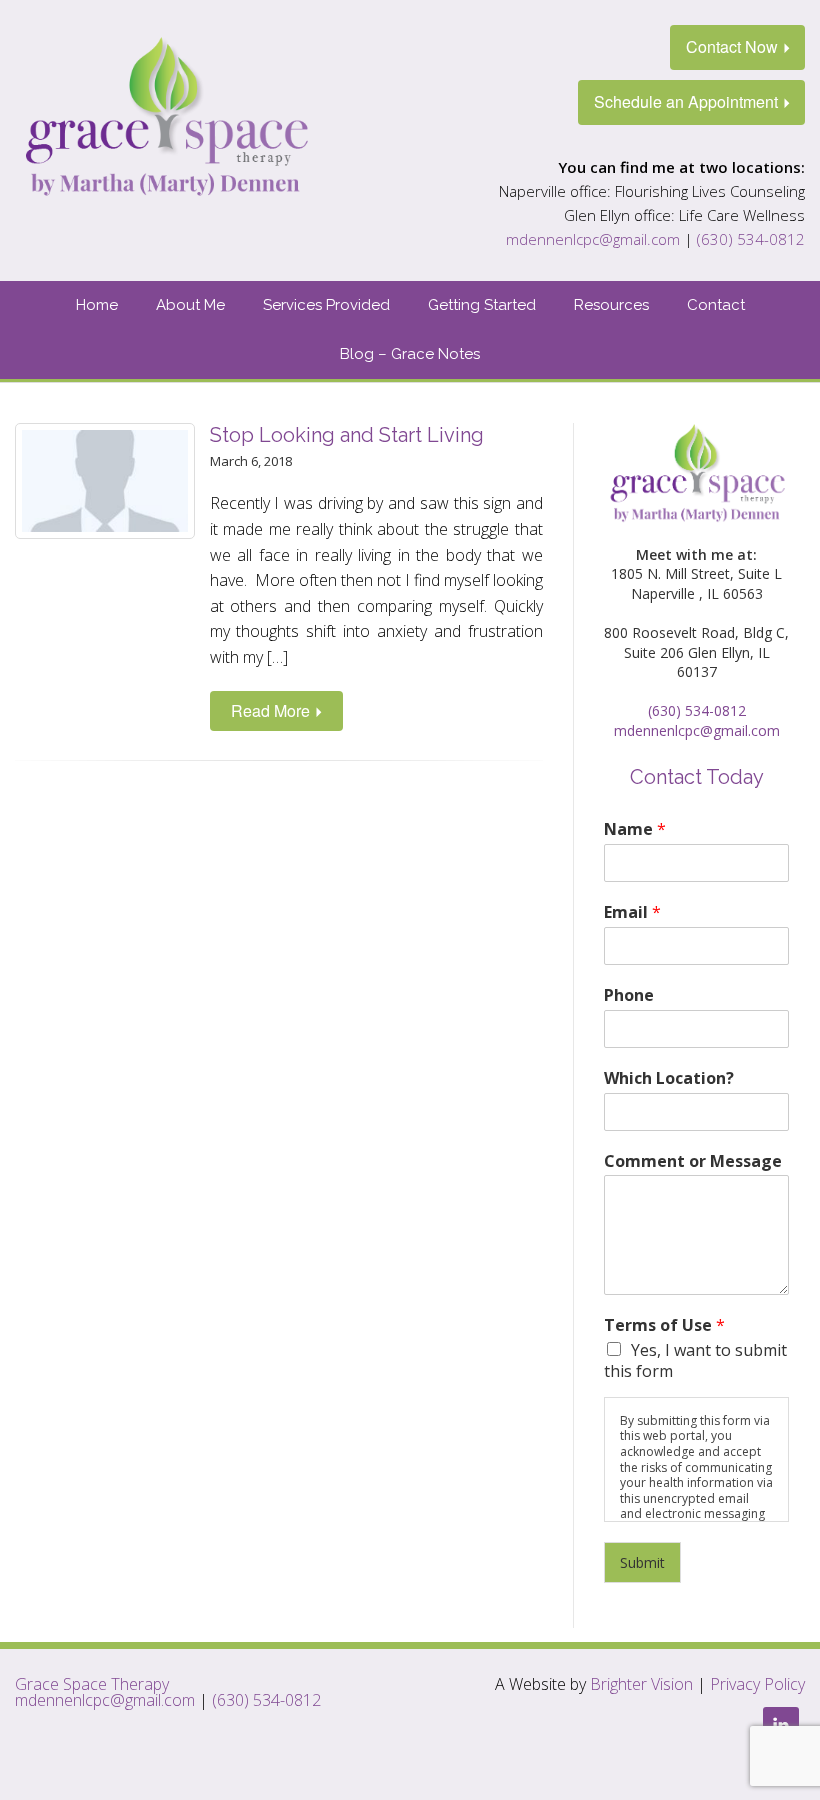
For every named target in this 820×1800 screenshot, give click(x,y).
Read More (270, 710)
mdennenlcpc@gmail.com (593, 239)
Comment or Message (693, 1161)
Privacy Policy (757, 1684)
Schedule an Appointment (686, 101)
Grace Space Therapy (92, 1684)
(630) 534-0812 (751, 239)
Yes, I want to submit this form (695, 1360)
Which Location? (669, 1078)
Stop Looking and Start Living (347, 435)
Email (632, 912)
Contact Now (732, 46)
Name (635, 829)
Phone (629, 995)
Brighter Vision (641, 1684)
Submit (642, 1562)
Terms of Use (664, 1325)
